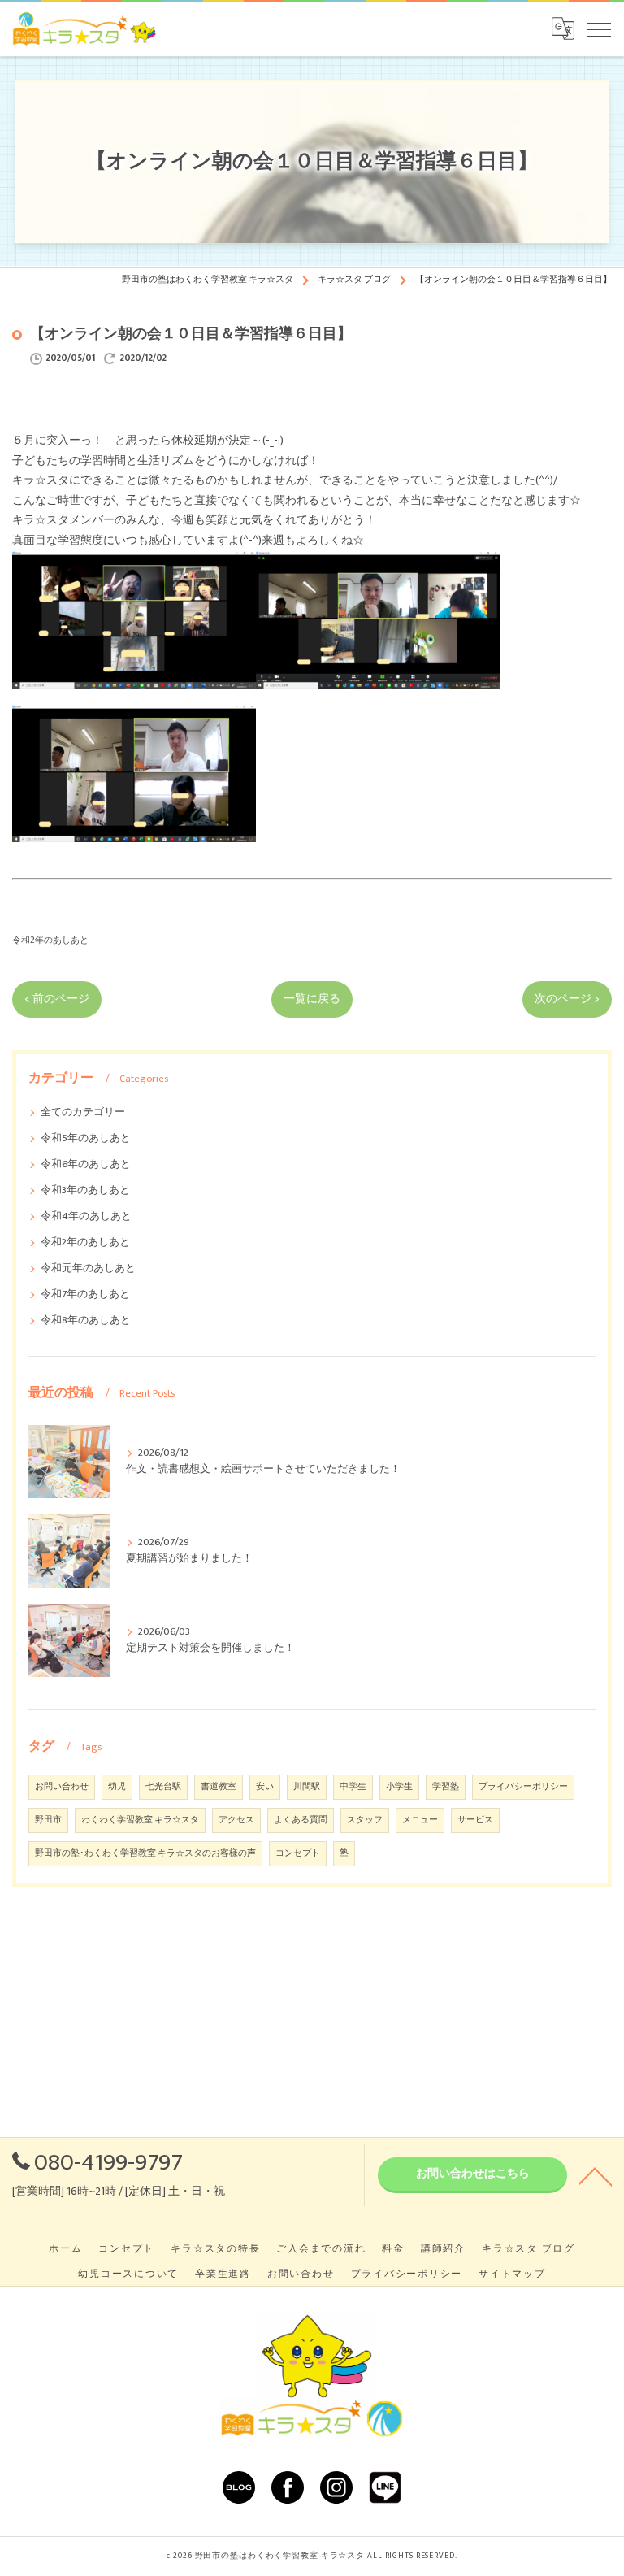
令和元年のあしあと (88, 1268)
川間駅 (307, 1787)
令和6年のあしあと (86, 1164)
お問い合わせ (62, 1787)
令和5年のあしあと (86, 1138)
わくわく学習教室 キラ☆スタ (140, 1820)
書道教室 (219, 1787)
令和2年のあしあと (50, 940)
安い (265, 1787)
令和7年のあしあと (85, 1295)
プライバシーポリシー (523, 1787)
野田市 (48, 1820)
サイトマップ (512, 2274)
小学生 (399, 1787)
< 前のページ (57, 999)
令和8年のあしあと (86, 1321)
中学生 (353, 1787)
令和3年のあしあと (85, 1190)
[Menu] (599, 28)
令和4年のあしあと (86, 1216)
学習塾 (446, 1787)
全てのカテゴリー (83, 1112)
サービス (475, 1820)
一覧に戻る (312, 999)
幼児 (117, 1787)
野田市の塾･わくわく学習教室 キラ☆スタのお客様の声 (145, 1853)
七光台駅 (163, 1787)
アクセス (236, 1820)
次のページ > (567, 999)
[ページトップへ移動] (596, 2175)
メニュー (420, 1820)
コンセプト (298, 1853)
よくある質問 (301, 1820)
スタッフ (365, 1820)
